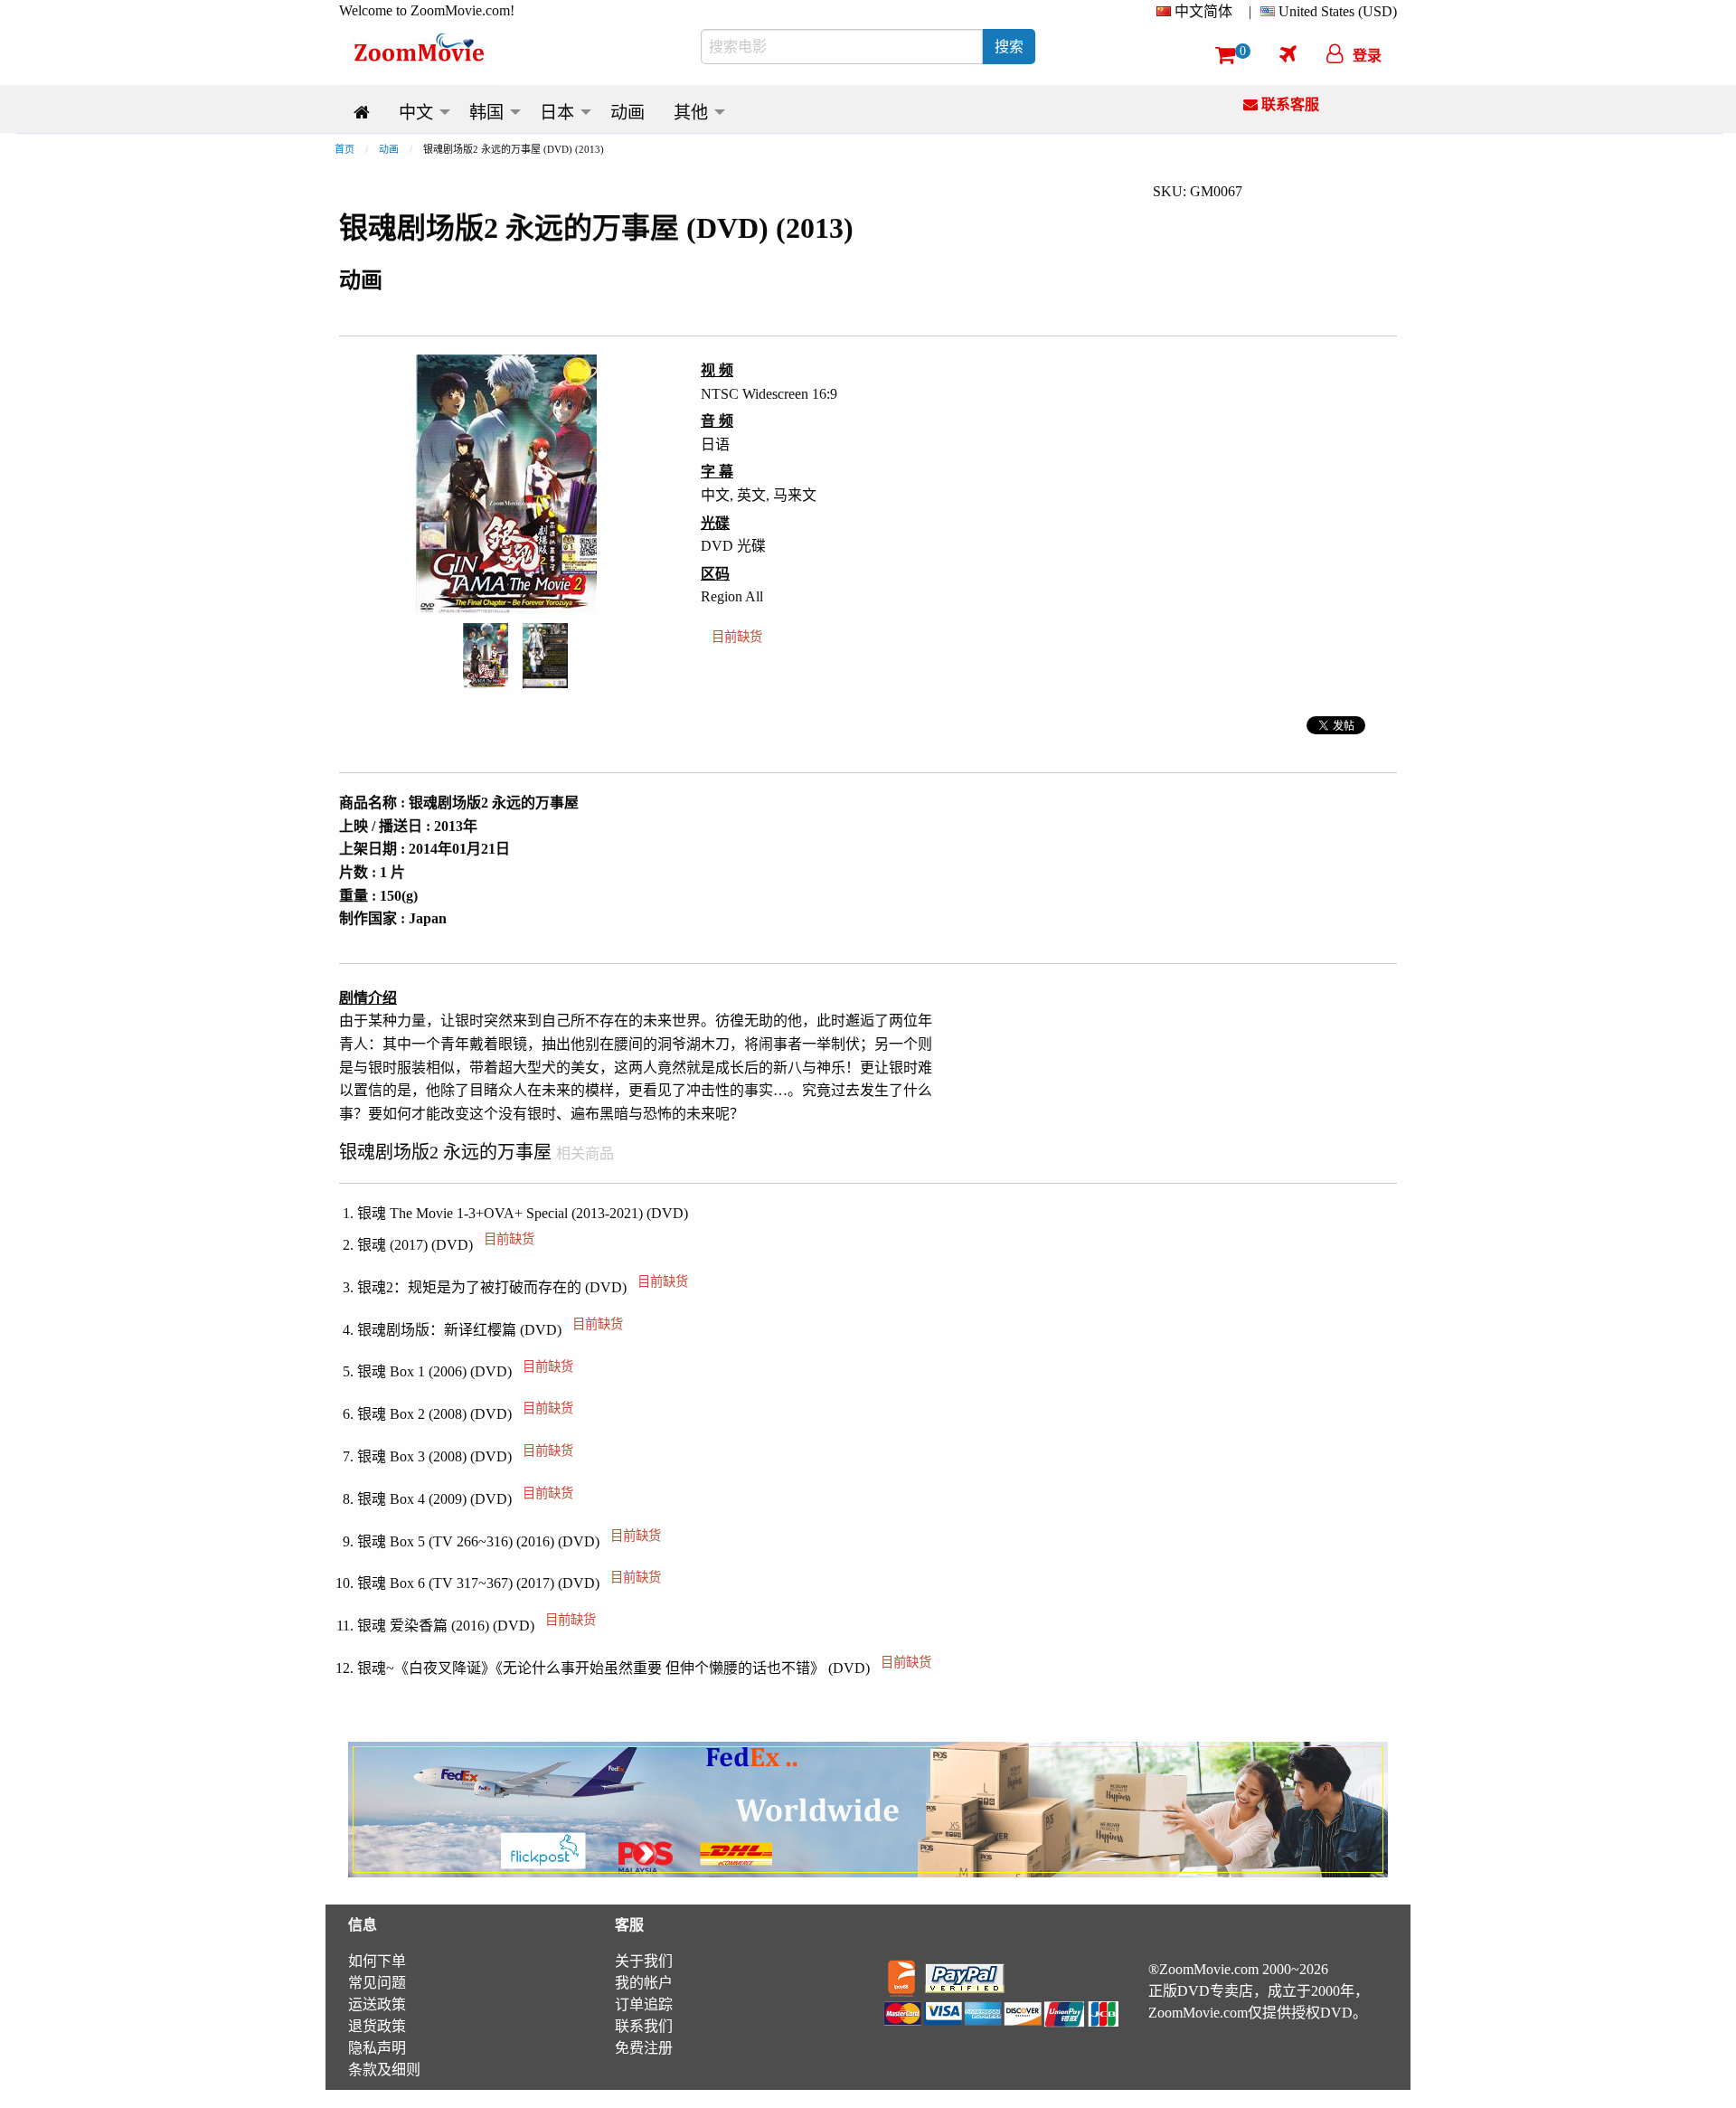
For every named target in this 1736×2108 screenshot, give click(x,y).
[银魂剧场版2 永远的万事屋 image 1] (486, 656)
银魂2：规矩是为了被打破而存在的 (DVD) (523, 1287)
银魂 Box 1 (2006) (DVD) (465, 1371)
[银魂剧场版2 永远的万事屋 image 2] (545, 656)
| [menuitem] (1250, 11)
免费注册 (644, 2048)
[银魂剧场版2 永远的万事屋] (486, 654)
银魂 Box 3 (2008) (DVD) (465, 1456)
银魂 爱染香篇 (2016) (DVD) (476, 1626)
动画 (389, 149)
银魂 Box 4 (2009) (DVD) (465, 1499)
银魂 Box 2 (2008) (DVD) (465, 1414)
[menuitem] (1198, 12)
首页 (344, 149)
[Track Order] (1288, 53)
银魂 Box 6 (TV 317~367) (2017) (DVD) (509, 1583)
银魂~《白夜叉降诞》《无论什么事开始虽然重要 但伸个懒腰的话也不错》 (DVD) (644, 1668)
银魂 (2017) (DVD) (446, 1245)
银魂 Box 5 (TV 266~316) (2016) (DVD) (509, 1541)
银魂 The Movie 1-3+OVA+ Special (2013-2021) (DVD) (523, 1213)
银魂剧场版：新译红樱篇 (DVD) (490, 1330)
